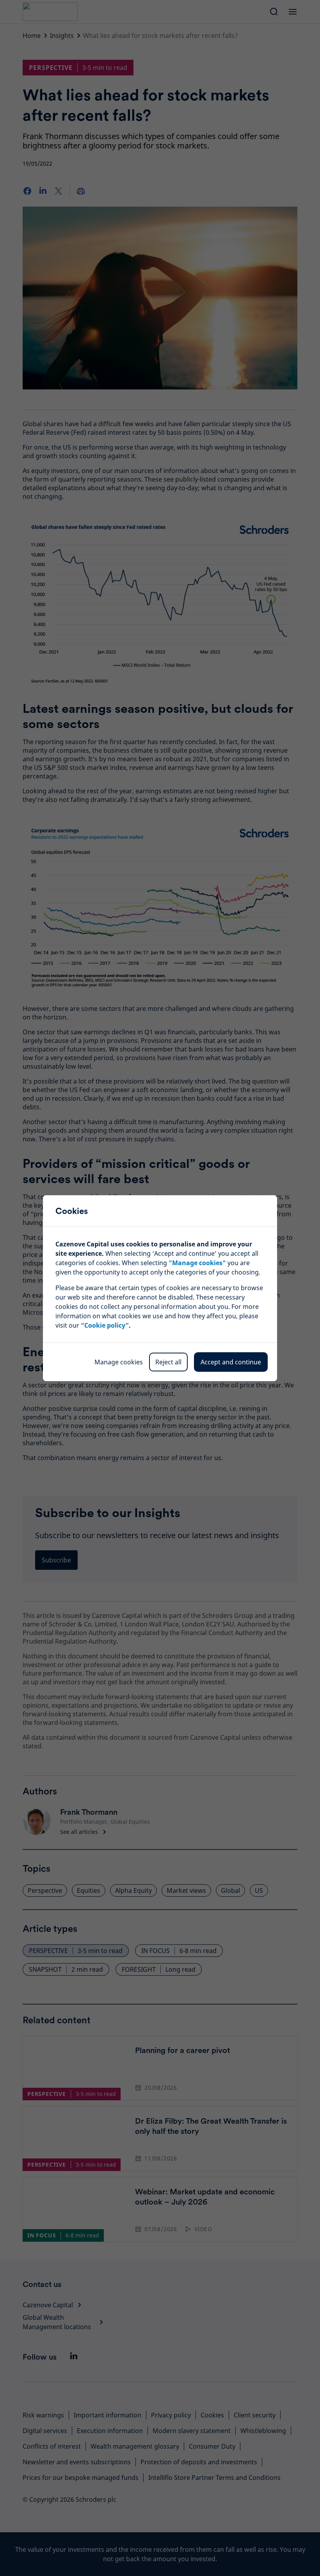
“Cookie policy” (105, 1325)
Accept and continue (231, 1362)
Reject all (168, 1362)
